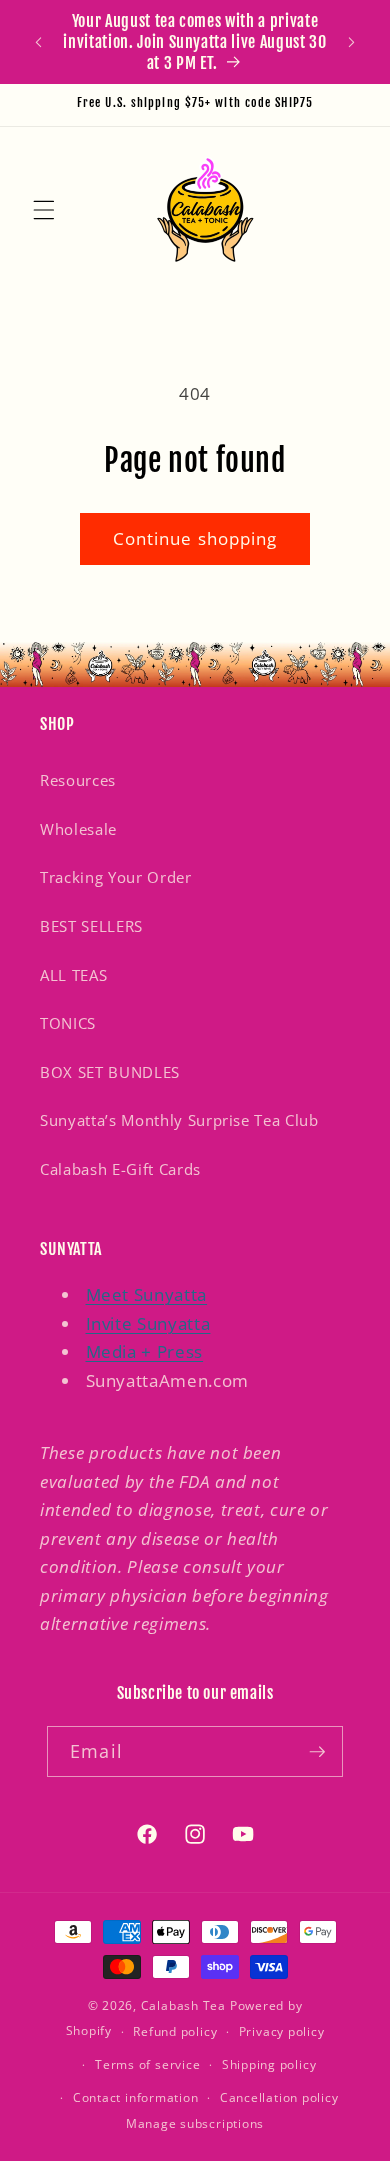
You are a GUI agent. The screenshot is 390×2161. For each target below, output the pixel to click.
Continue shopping (195, 538)
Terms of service (147, 2064)
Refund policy (175, 2031)
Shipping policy (269, 2064)
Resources (78, 780)
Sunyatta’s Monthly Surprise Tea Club (179, 1120)
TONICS (68, 1023)
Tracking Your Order (116, 877)
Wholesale (78, 829)
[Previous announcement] (39, 42)
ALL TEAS (73, 975)
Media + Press (145, 1351)
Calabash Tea (185, 2005)
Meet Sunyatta (147, 1294)
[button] (44, 209)
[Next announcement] (352, 42)
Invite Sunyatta (148, 1323)
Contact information (136, 2097)
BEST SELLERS (91, 926)
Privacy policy (282, 2031)
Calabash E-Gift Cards (120, 1169)
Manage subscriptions (195, 2123)
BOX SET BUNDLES (110, 1072)
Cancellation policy (279, 2097)
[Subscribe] (317, 1752)
